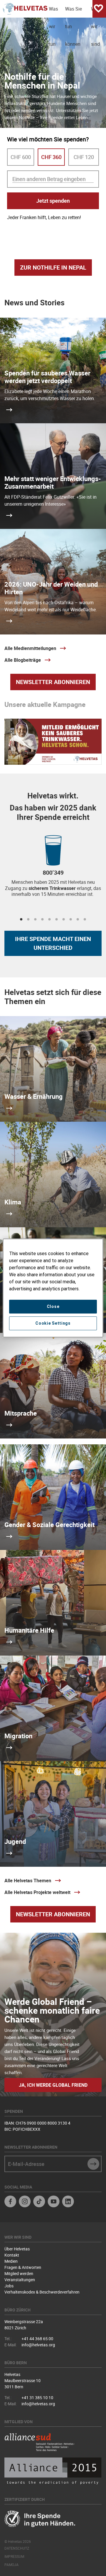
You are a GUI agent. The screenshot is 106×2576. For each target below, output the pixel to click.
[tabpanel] (53, 870)
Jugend (15, 1841)
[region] (53, 1288)
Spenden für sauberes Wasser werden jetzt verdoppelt (47, 377)
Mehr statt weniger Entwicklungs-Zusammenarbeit (53, 482)
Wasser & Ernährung (34, 1096)
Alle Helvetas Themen (28, 1881)
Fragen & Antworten (23, 2267)
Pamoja (11, 2565)
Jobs (9, 2286)
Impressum (14, 2556)
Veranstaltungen (20, 2280)
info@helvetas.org (38, 2345)
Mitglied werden (19, 2273)
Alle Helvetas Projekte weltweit (37, 1892)
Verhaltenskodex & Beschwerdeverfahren (42, 2292)
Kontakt (12, 2255)
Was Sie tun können (73, 12)
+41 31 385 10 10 (37, 2398)
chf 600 (21, 157)
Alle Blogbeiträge (23, 660)
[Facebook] (10, 2202)
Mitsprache (21, 1413)
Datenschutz (17, 2548)
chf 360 (51, 157)
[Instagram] (25, 2202)
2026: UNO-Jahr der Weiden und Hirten (51, 588)
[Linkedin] (68, 2202)
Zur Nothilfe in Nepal (53, 267)
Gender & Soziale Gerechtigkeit (49, 1525)
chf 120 (84, 157)
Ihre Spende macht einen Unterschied (53, 943)
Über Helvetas (17, 2249)
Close (53, 1306)
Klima (13, 1202)
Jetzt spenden (53, 201)
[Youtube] (54, 2202)
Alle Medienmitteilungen (30, 648)
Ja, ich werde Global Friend (53, 2085)
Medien (11, 2261)
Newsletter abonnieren (53, 682)
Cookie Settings (53, 1323)
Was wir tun (53, 12)
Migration (18, 1736)
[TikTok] (39, 2202)
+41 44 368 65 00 (37, 2339)
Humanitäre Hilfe (29, 1630)
